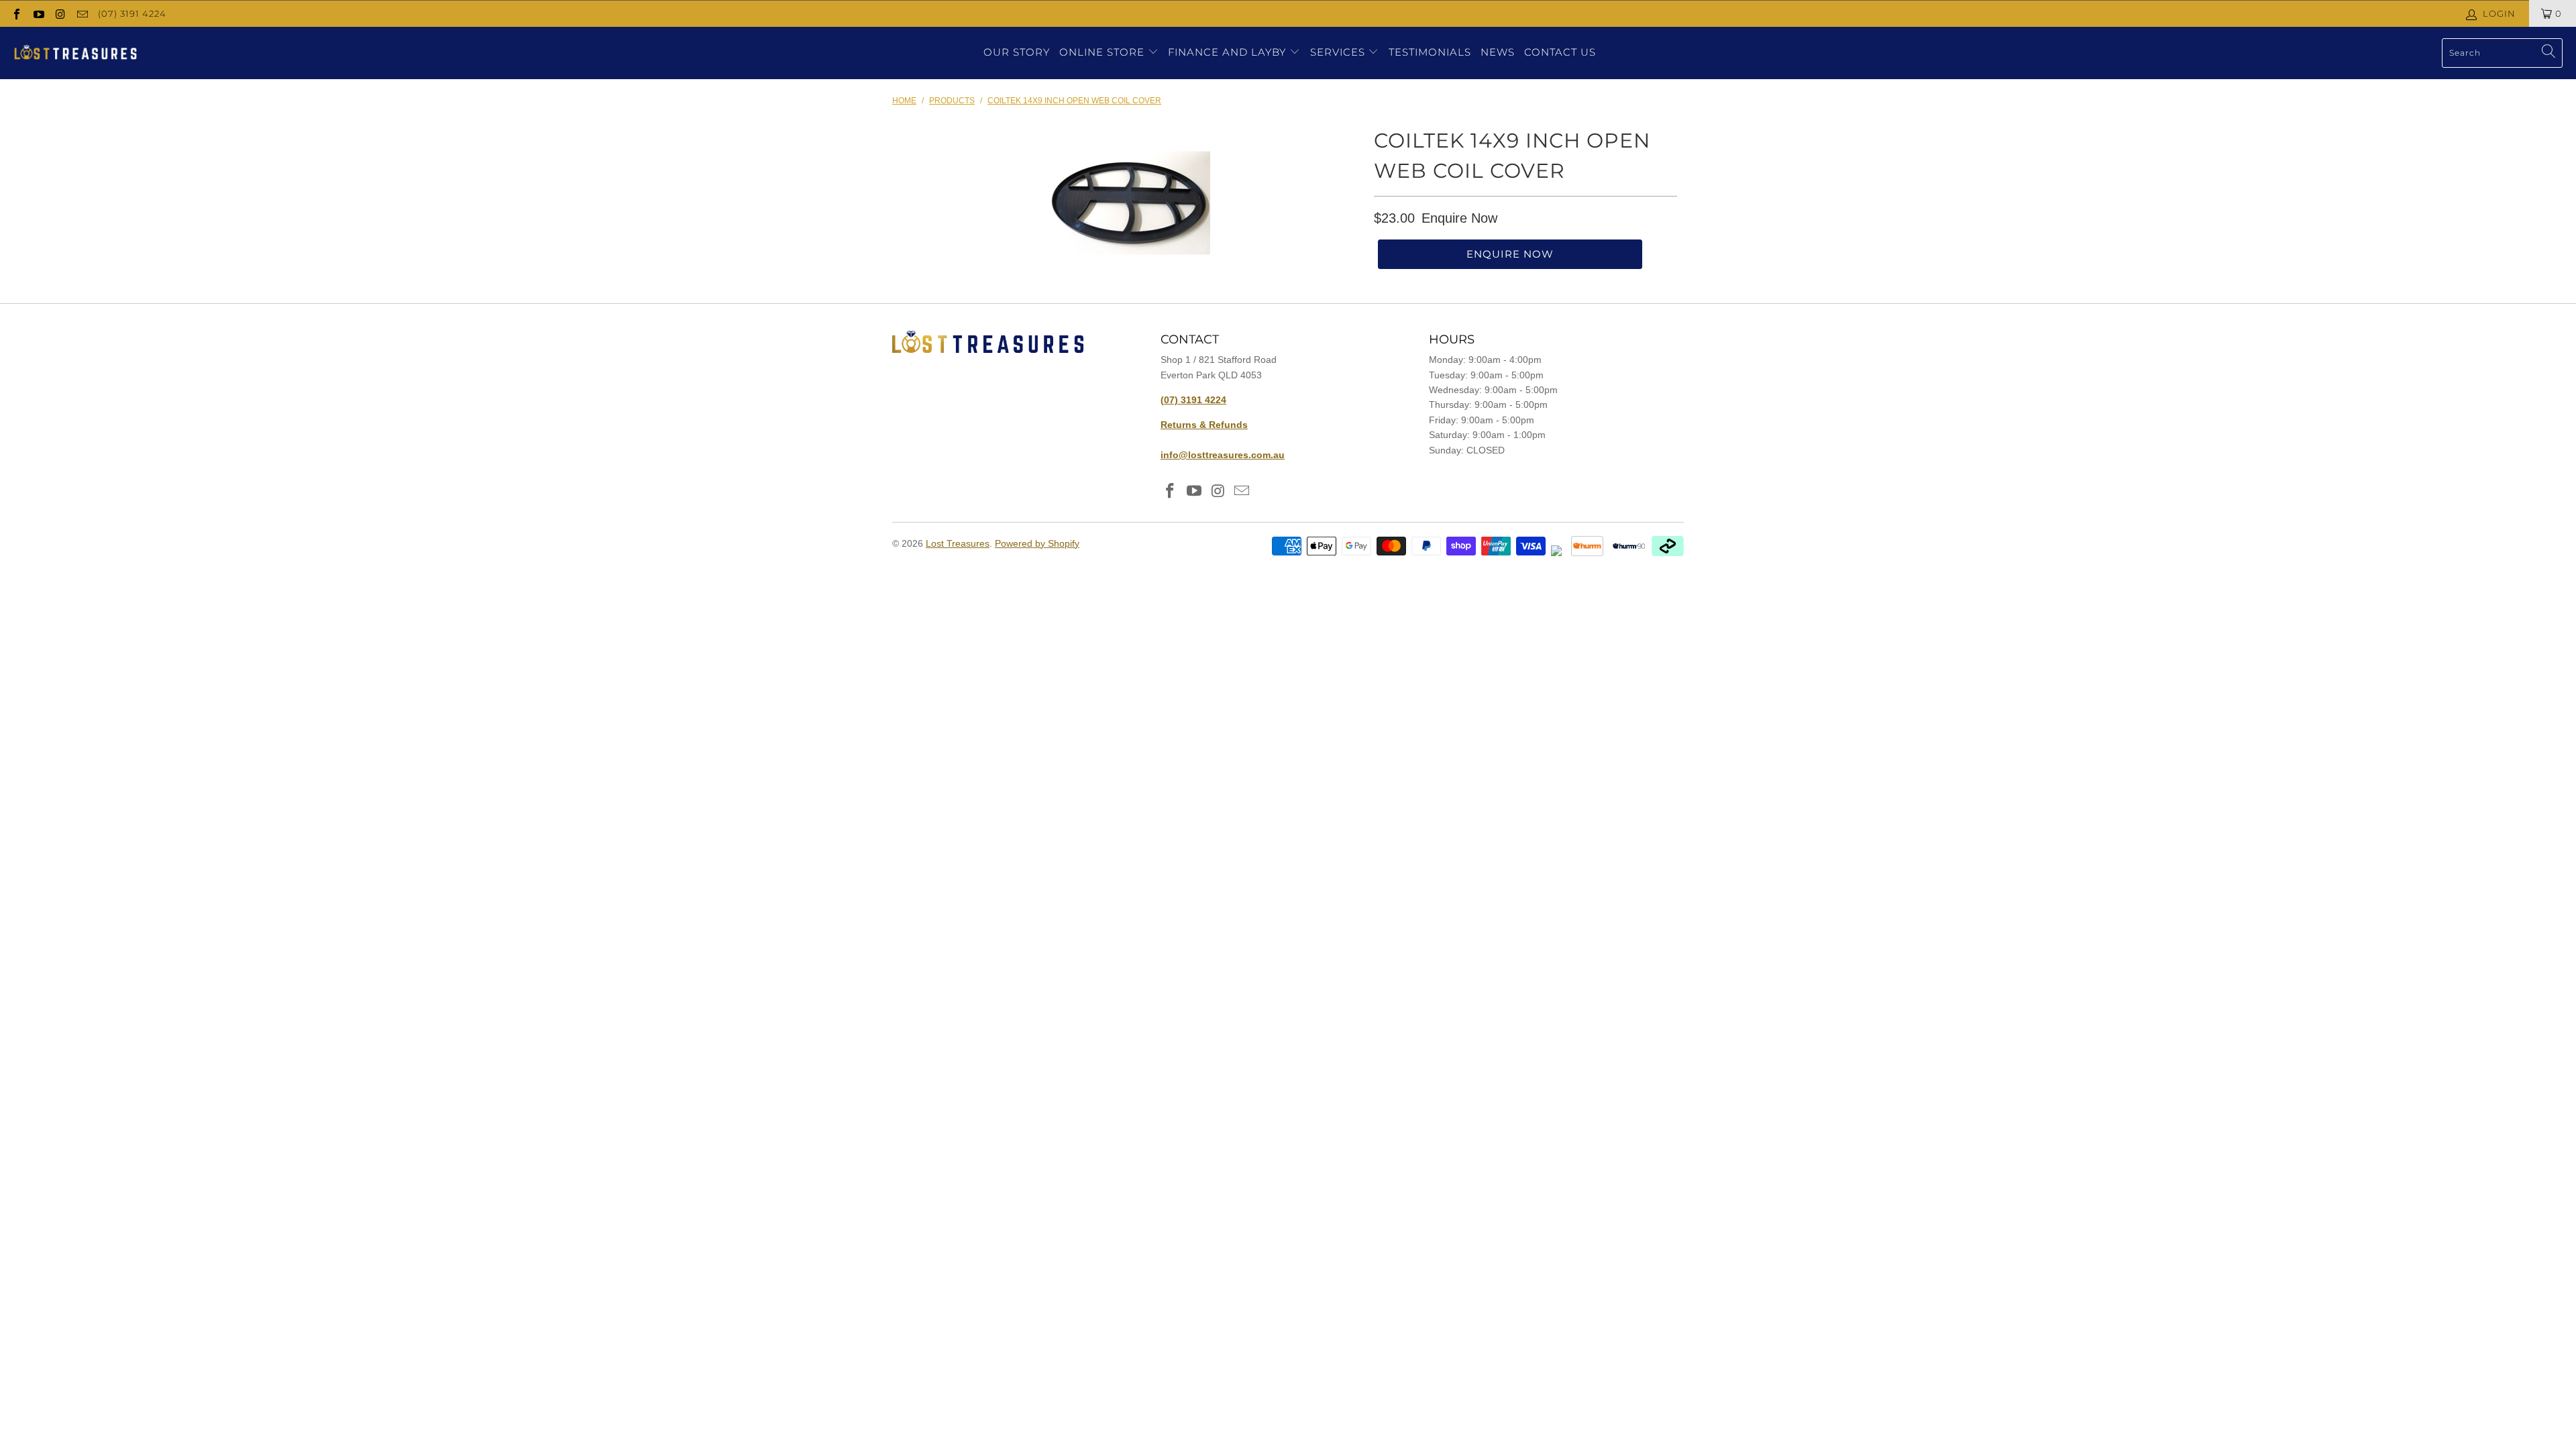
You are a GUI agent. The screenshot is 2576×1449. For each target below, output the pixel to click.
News (1498, 52)
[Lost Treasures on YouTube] (38, 13)
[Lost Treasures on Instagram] (60, 13)
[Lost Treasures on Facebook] (16, 13)
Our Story (1017, 52)
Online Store (1102, 52)
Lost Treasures (958, 543)
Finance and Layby (1229, 52)
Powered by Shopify (1037, 543)
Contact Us (1560, 52)
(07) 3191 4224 (132, 13)
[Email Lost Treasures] (81, 13)
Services (1339, 52)
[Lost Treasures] (75, 53)
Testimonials (1430, 52)
